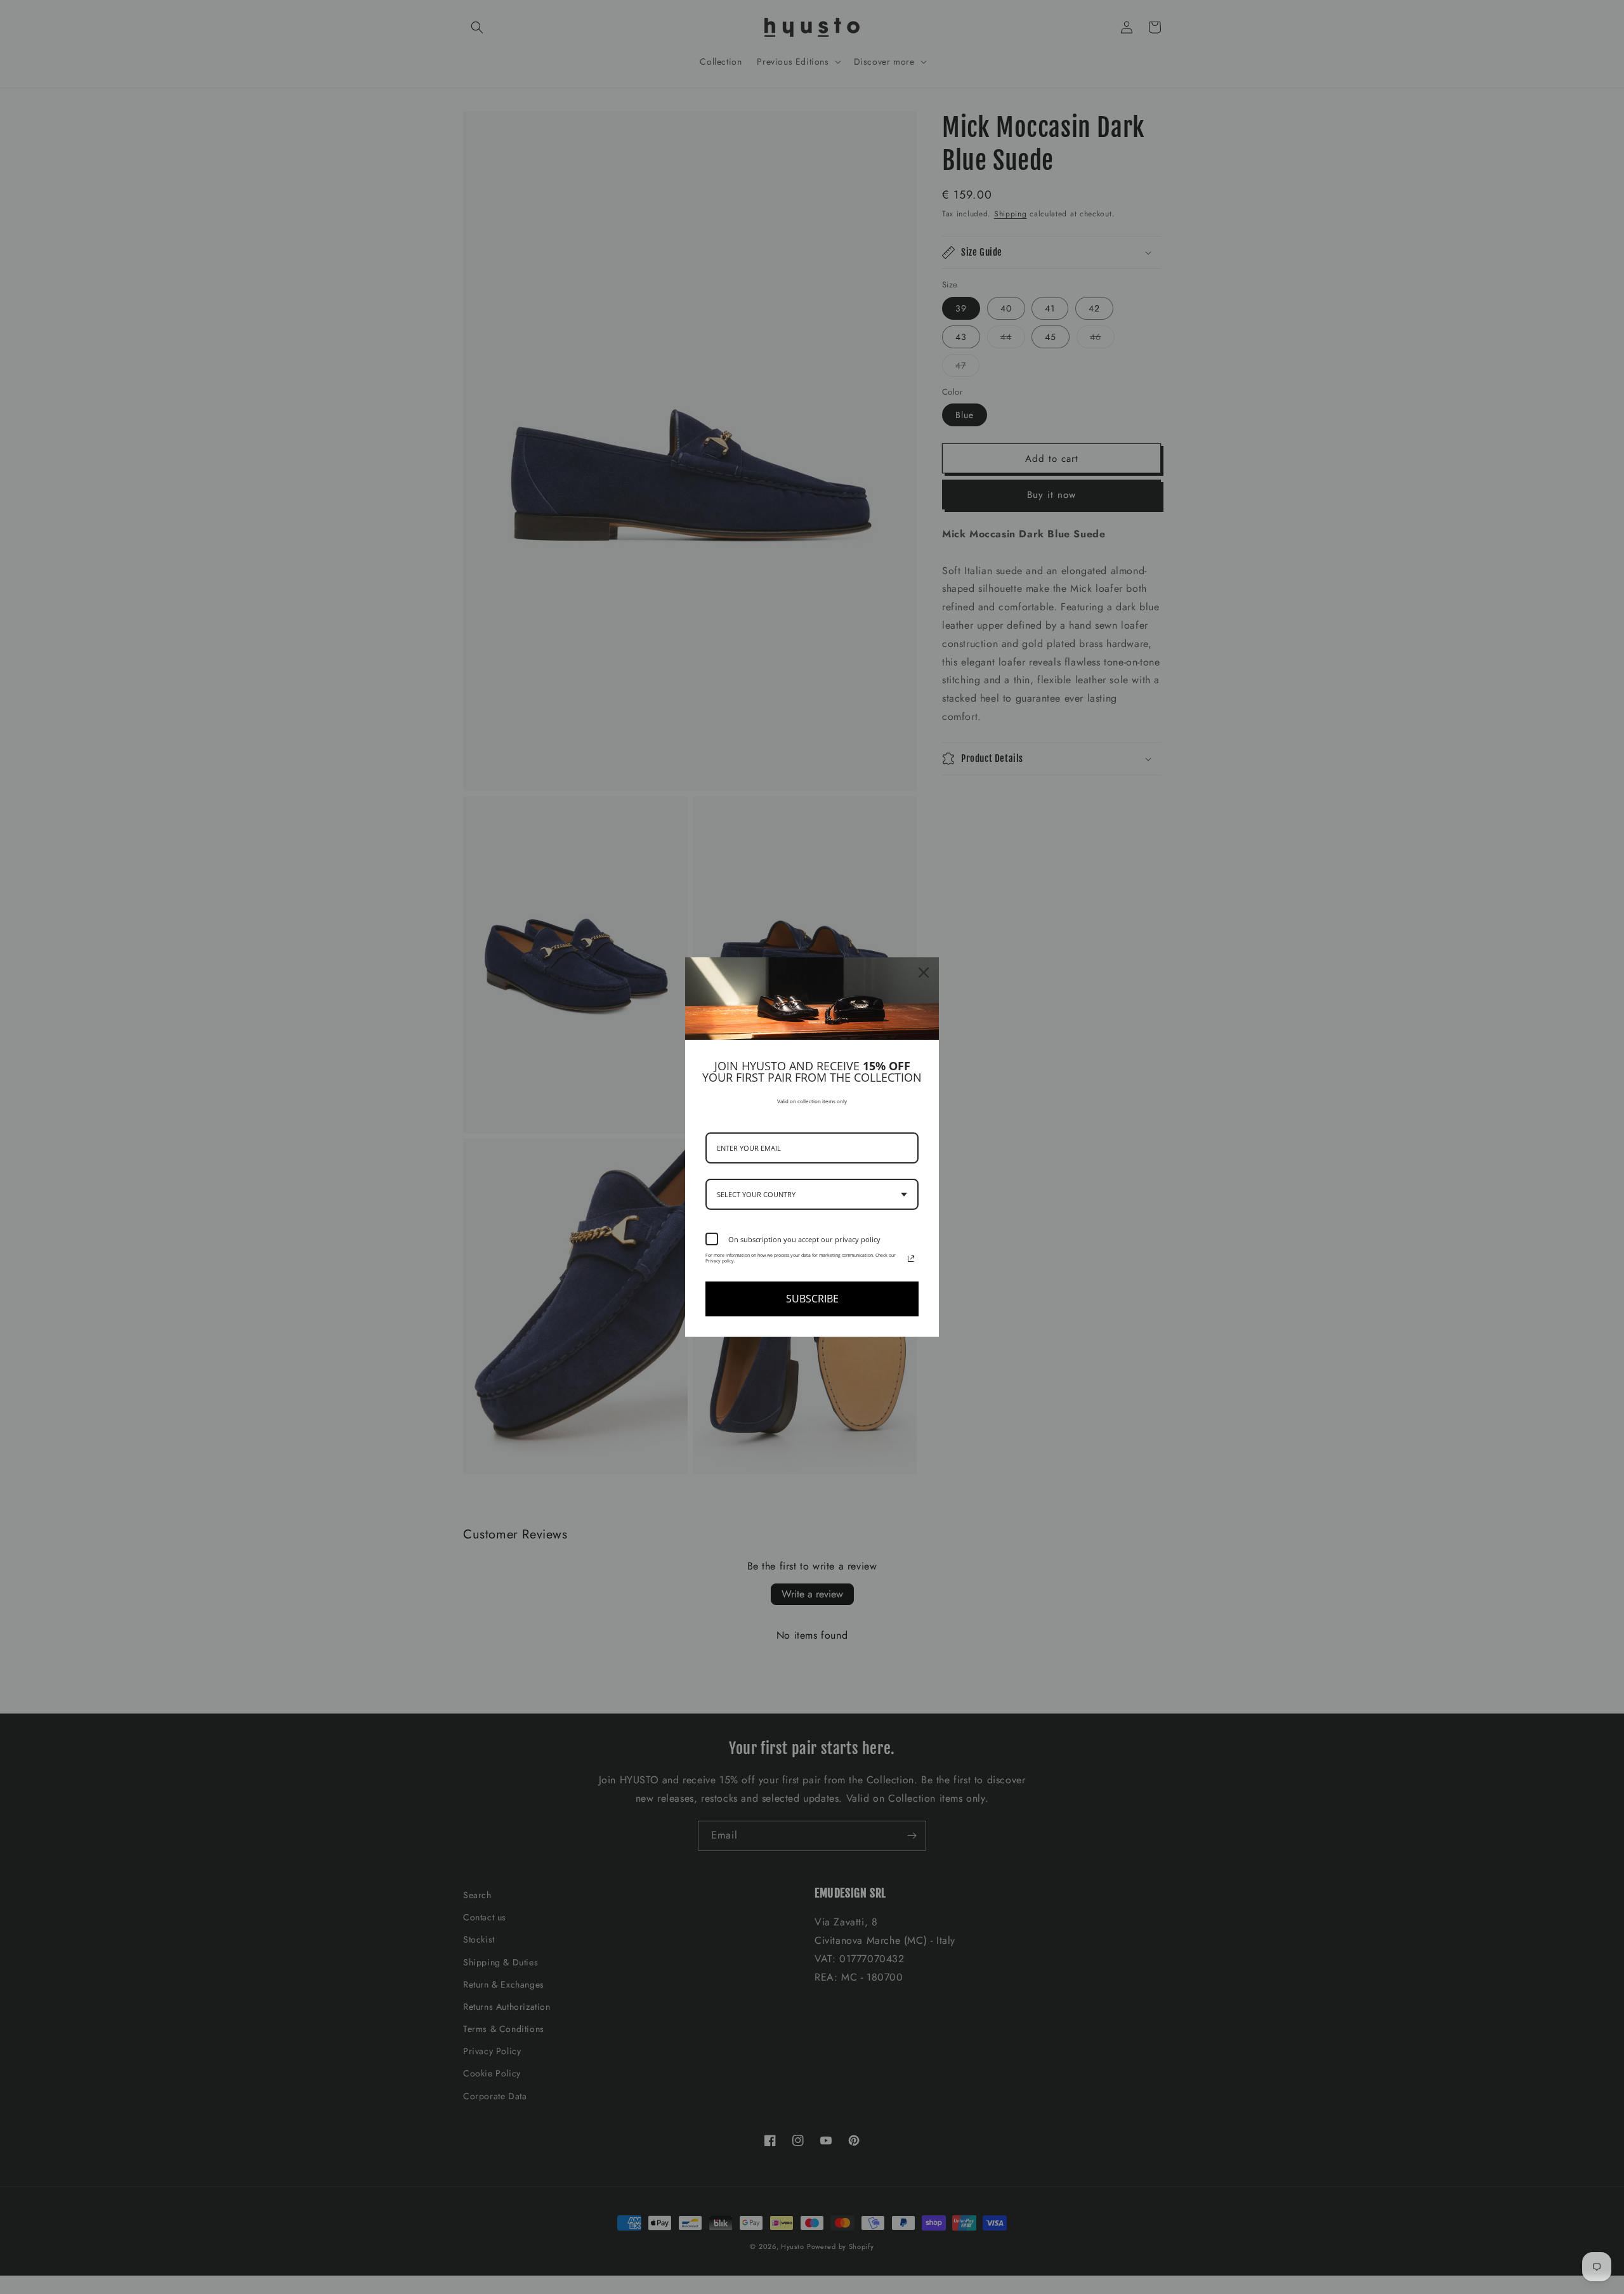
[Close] (924, 973)
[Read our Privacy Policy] (911, 1259)
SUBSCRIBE (812, 1299)
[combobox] (812, 1194)
